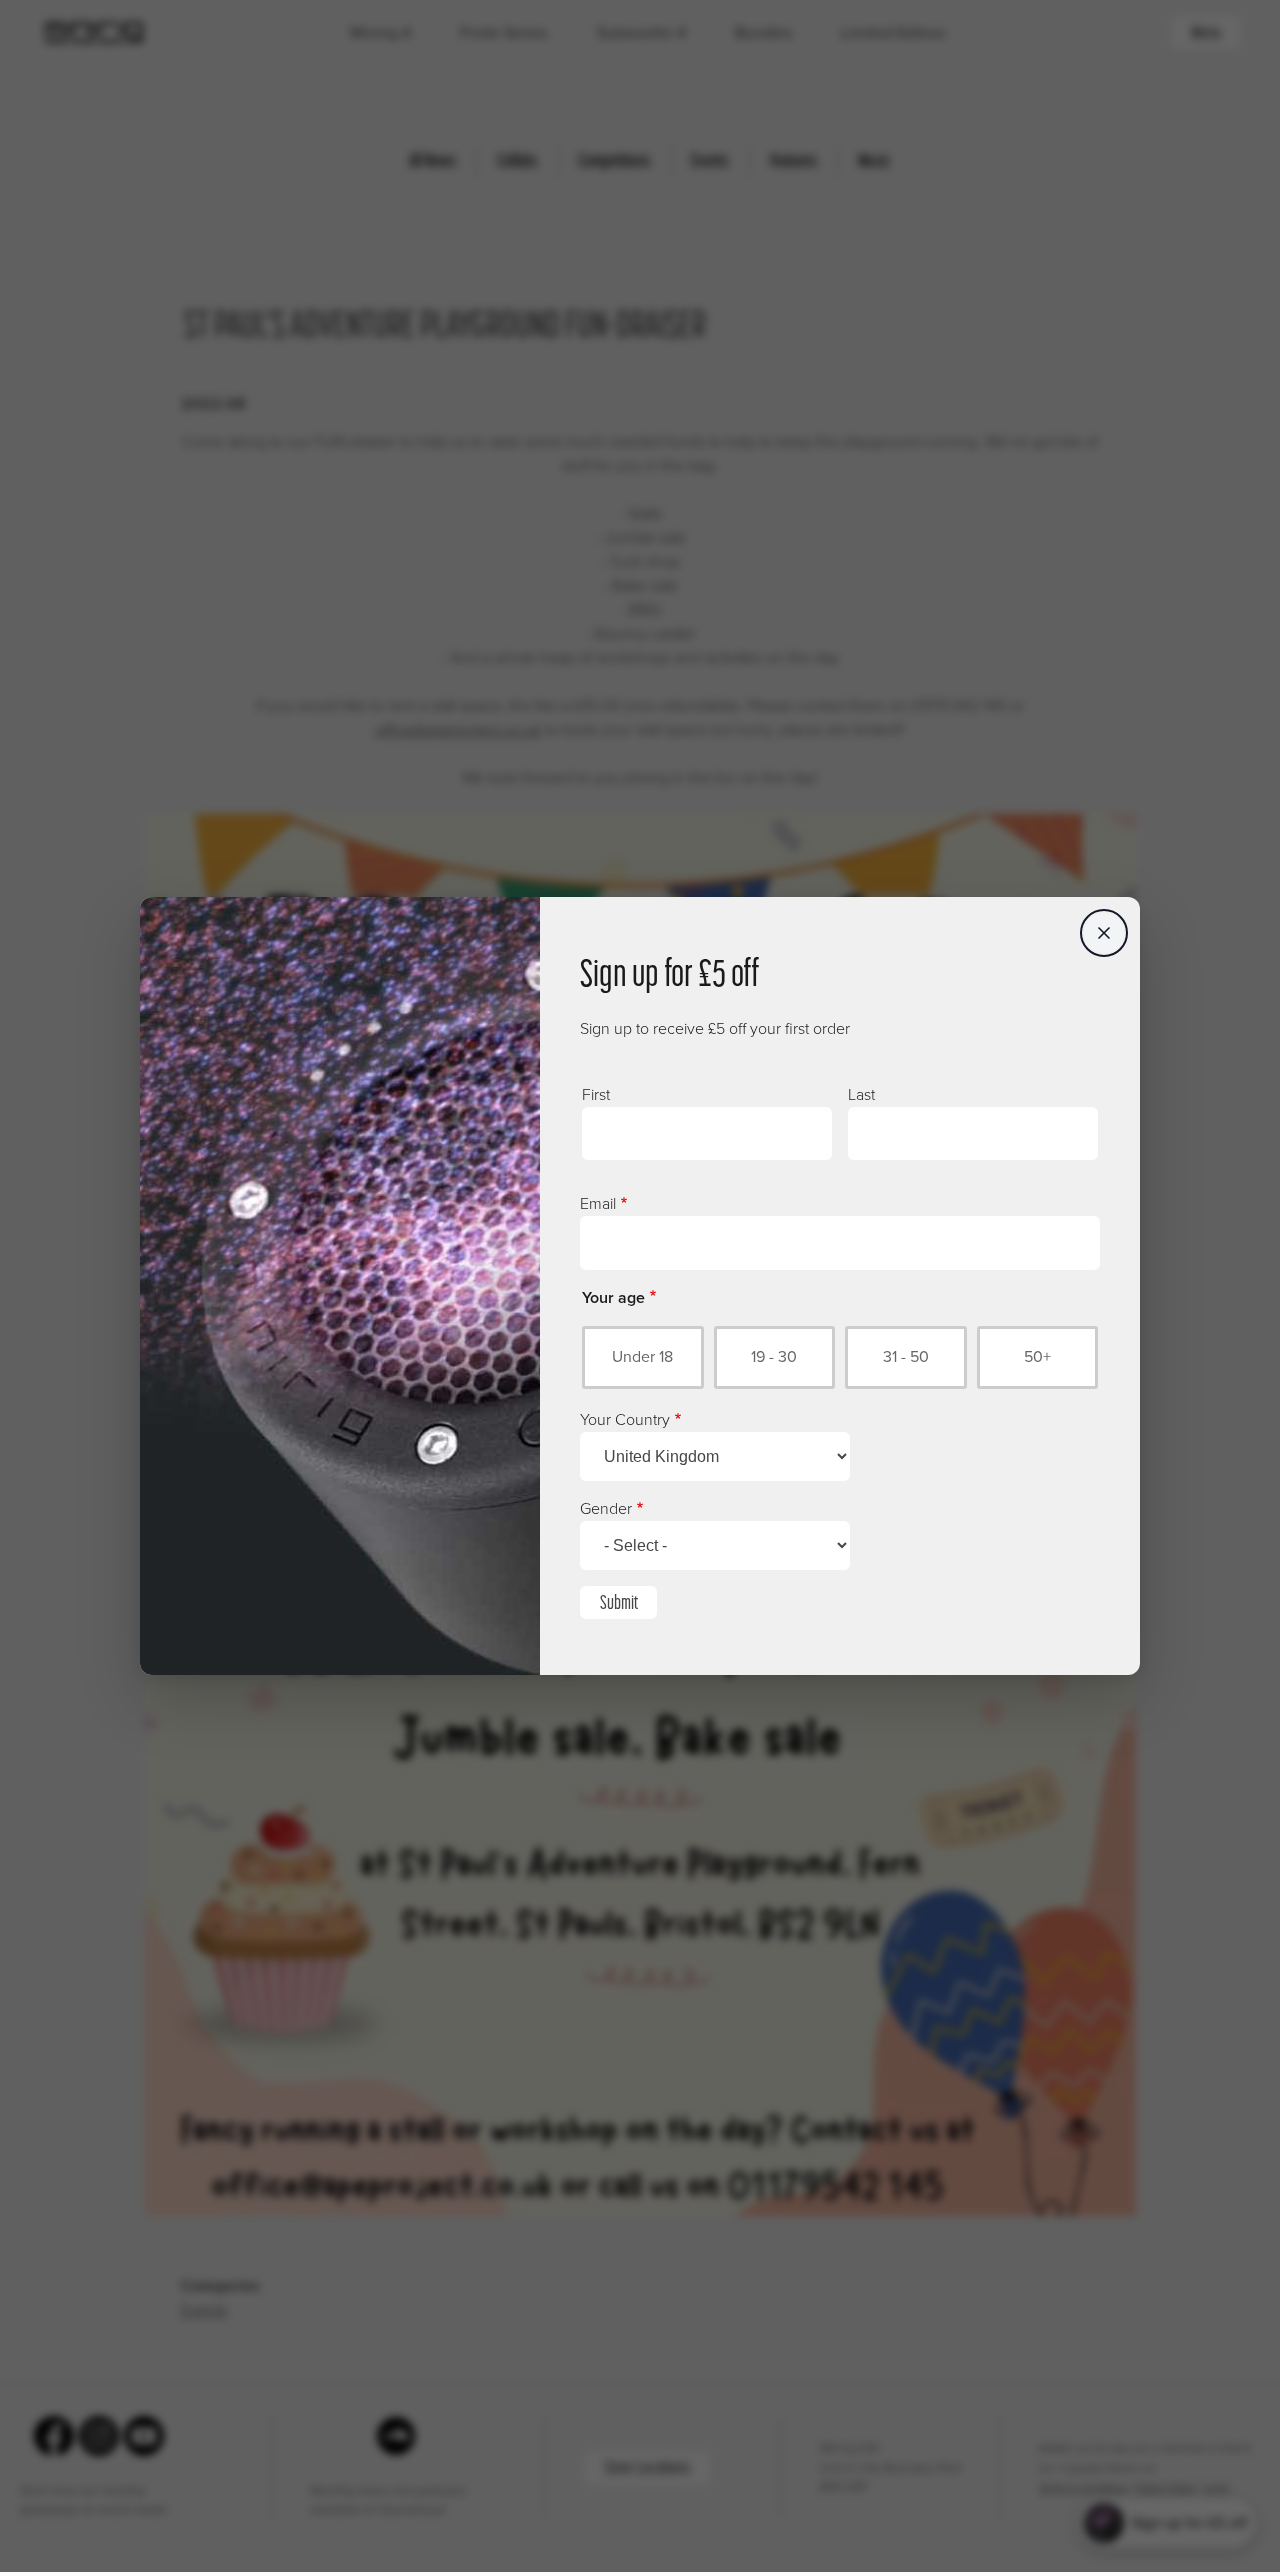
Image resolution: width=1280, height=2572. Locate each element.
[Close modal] (1104, 933)
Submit (619, 1602)
